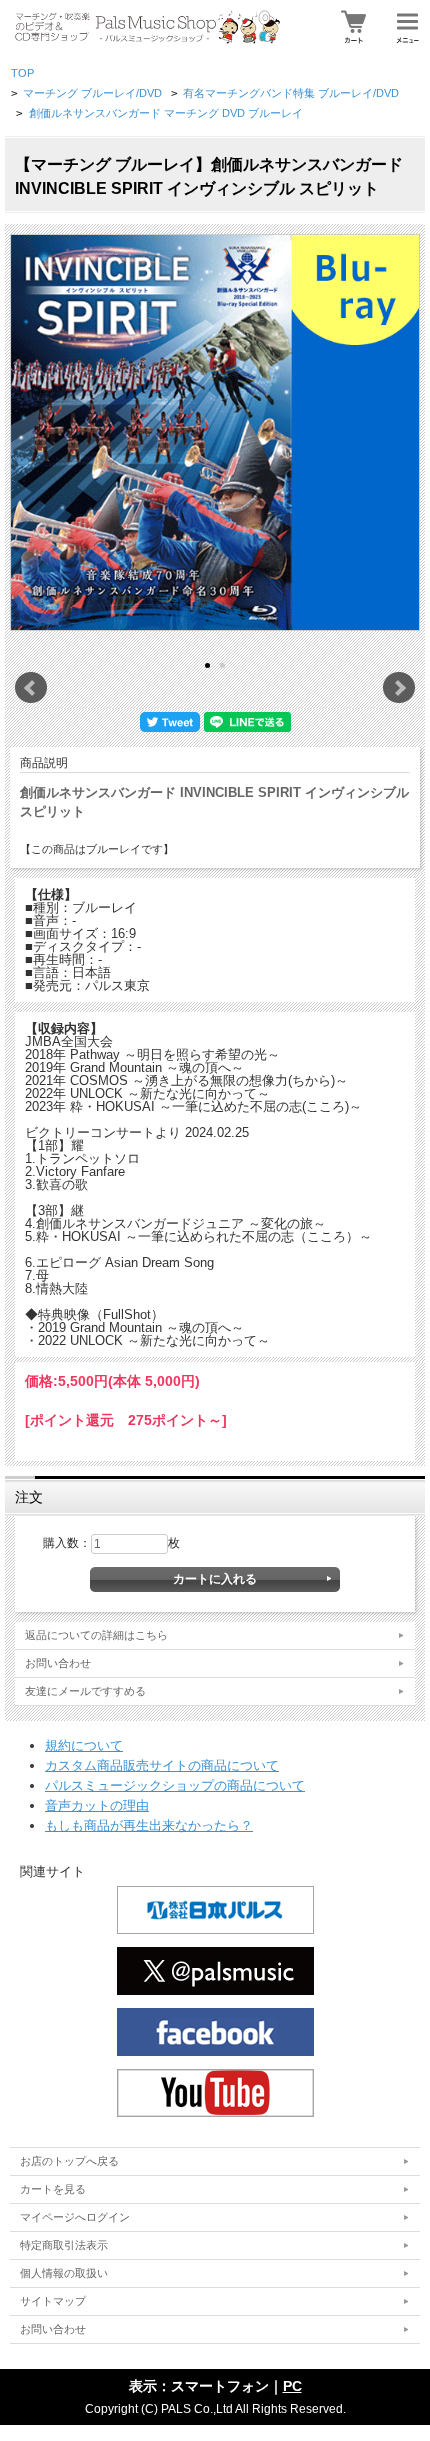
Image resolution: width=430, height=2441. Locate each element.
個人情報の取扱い (64, 2273)
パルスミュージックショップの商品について (175, 1785)
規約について (84, 1745)
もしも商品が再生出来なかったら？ (149, 1825)
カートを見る (53, 2189)
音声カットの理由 (97, 1805)
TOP (22, 73)
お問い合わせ (58, 1663)
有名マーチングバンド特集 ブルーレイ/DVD (291, 93)
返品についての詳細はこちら (96, 1635)
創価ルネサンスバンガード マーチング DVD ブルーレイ (166, 113)
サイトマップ (53, 2301)
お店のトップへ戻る (69, 2161)
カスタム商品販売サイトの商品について (162, 1765)
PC (292, 2386)
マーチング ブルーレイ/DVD (92, 93)
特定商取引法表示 (64, 2245)
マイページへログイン (75, 2217)
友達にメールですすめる (85, 1691)
